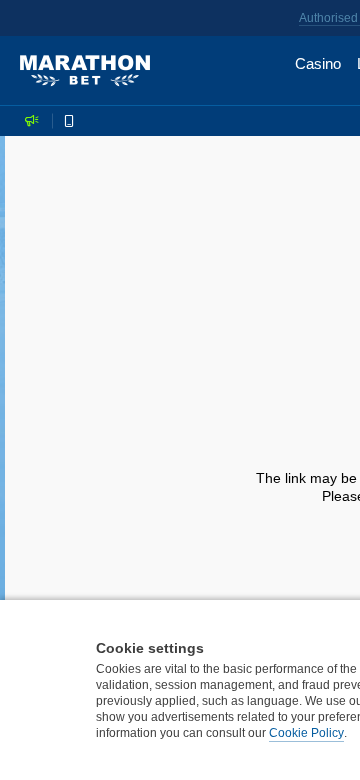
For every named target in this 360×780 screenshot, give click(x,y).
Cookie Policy (306, 733)
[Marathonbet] (85, 71)
